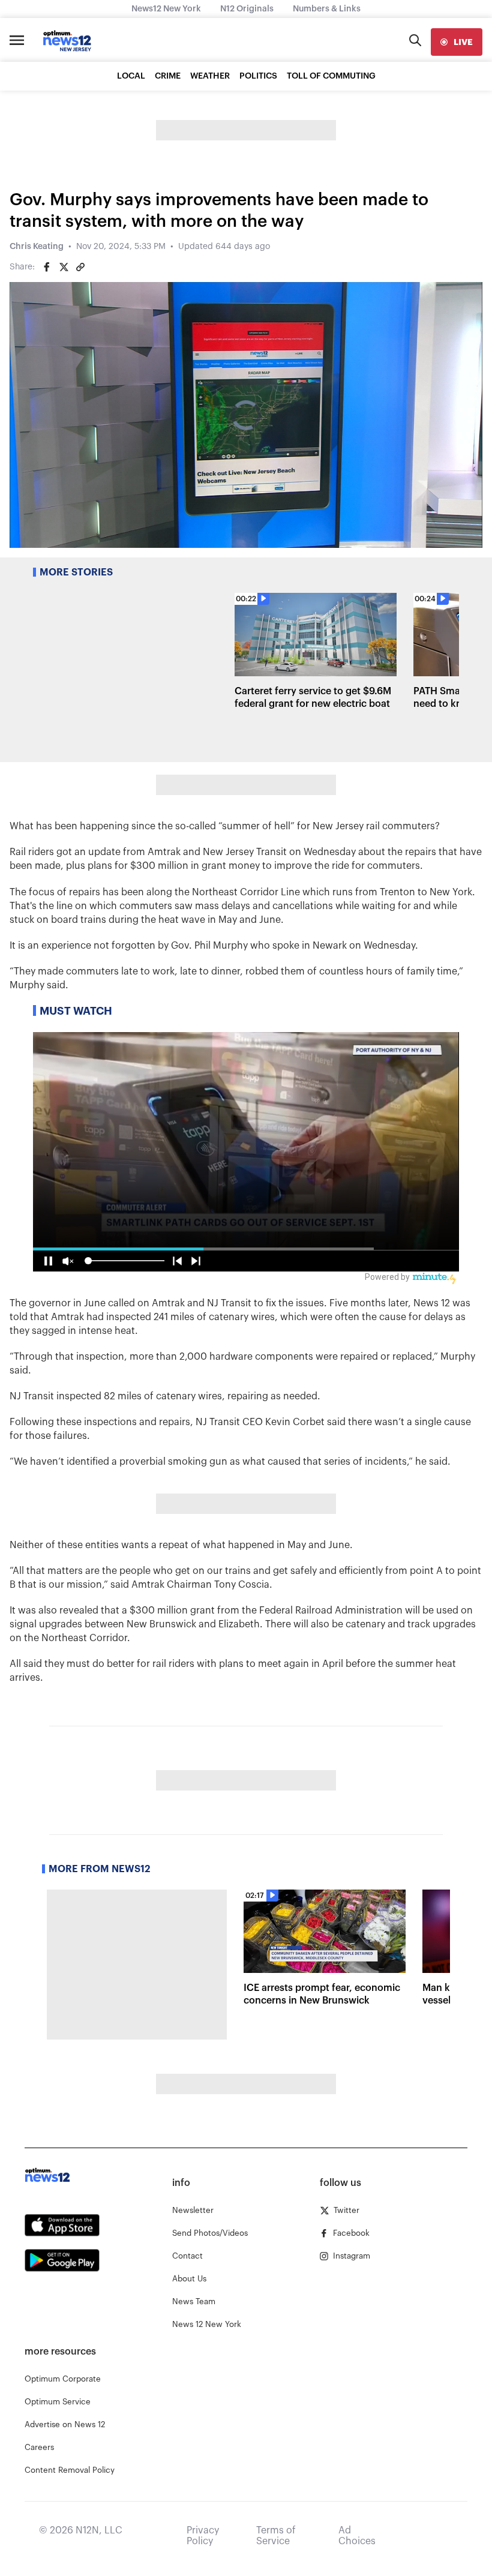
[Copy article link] (80, 267)
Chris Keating (37, 247)
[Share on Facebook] (47, 267)
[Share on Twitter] (64, 267)
